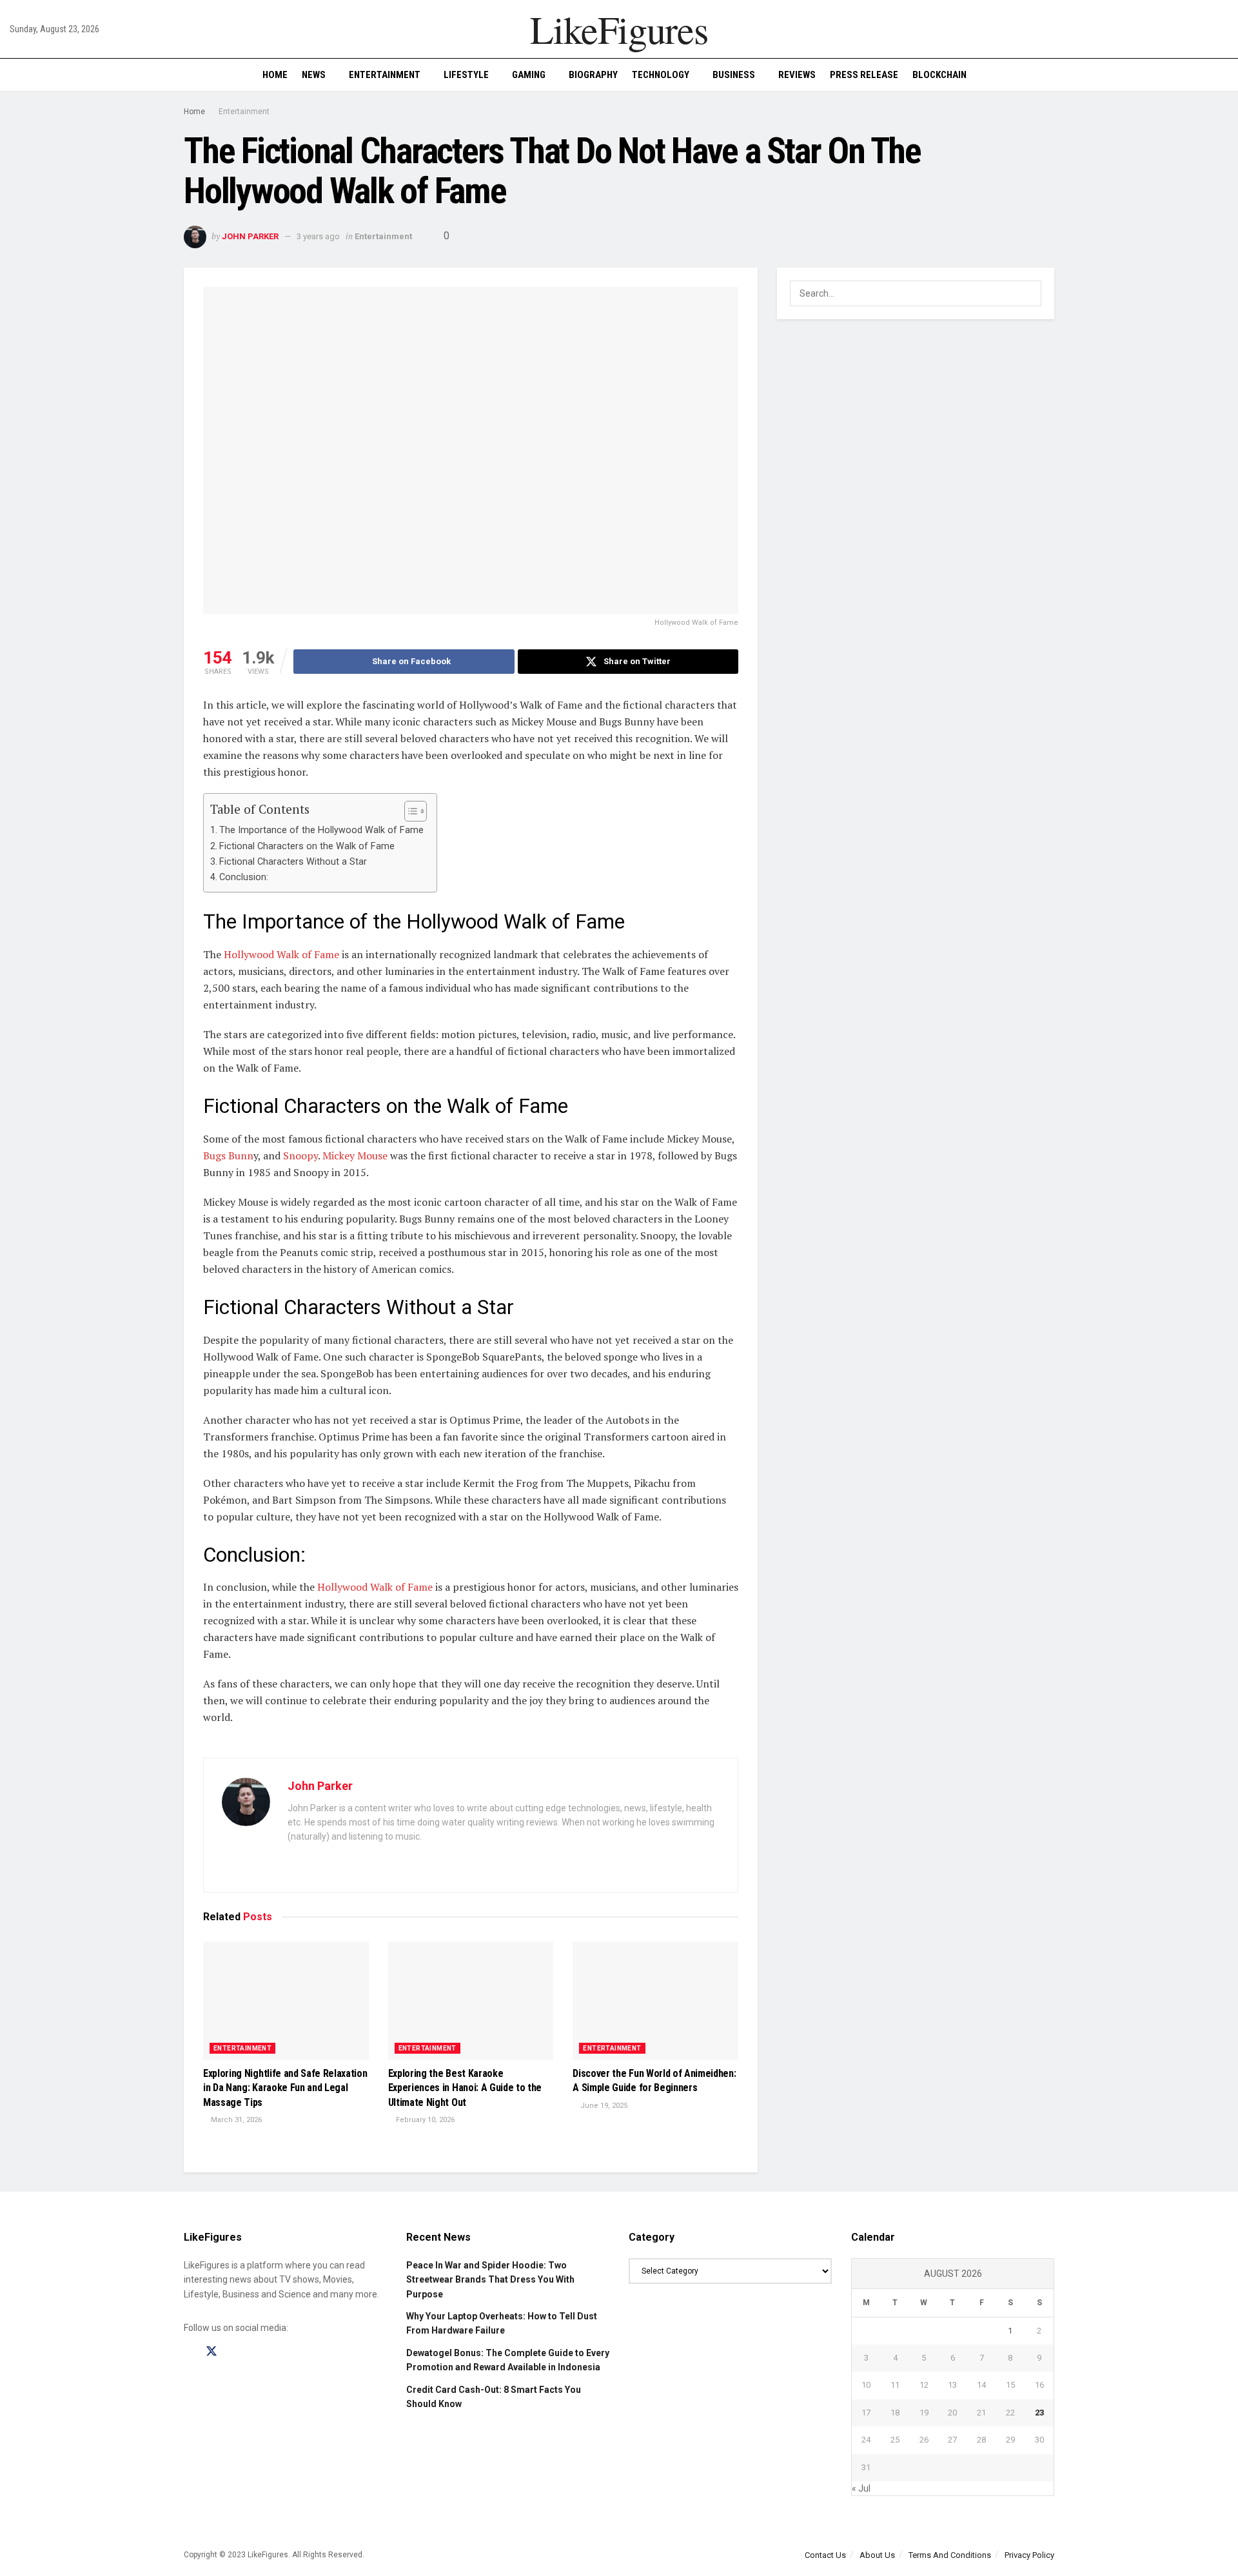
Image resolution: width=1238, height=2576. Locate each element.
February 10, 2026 (424, 2120)
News (314, 75)
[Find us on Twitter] (211, 2352)
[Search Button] (1223, 75)
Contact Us (825, 2555)
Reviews (797, 75)
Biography (593, 75)
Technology (661, 75)
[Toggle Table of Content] (409, 811)
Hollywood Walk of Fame (281, 954)
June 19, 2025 (603, 2106)
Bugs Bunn (228, 1155)
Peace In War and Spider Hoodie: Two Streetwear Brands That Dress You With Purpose (490, 2280)
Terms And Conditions (950, 2555)
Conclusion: (244, 877)
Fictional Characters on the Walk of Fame (307, 846)
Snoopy (300, 1155)
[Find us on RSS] (257, 2352)
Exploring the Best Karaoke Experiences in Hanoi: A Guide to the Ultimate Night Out (465, 2088)
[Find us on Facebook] (188, 2352)
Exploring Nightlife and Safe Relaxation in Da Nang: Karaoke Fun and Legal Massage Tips (285, 2088)
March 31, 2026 (235, 2120)
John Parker (250, 236)
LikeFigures (619, 29)
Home (275, 75)
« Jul (861, 2488)
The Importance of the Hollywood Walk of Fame (321, 830)
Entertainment (385, 75)
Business (734, 75)
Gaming (529, 75)
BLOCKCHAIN (939, 75)
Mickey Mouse (355, 1155)
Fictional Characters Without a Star (293, 862)
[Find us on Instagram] (235, 2352)
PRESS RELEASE (864, 75)
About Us (877, 2555)
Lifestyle (466, 75)
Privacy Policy (1029, 2555)
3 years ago (318, 236)
